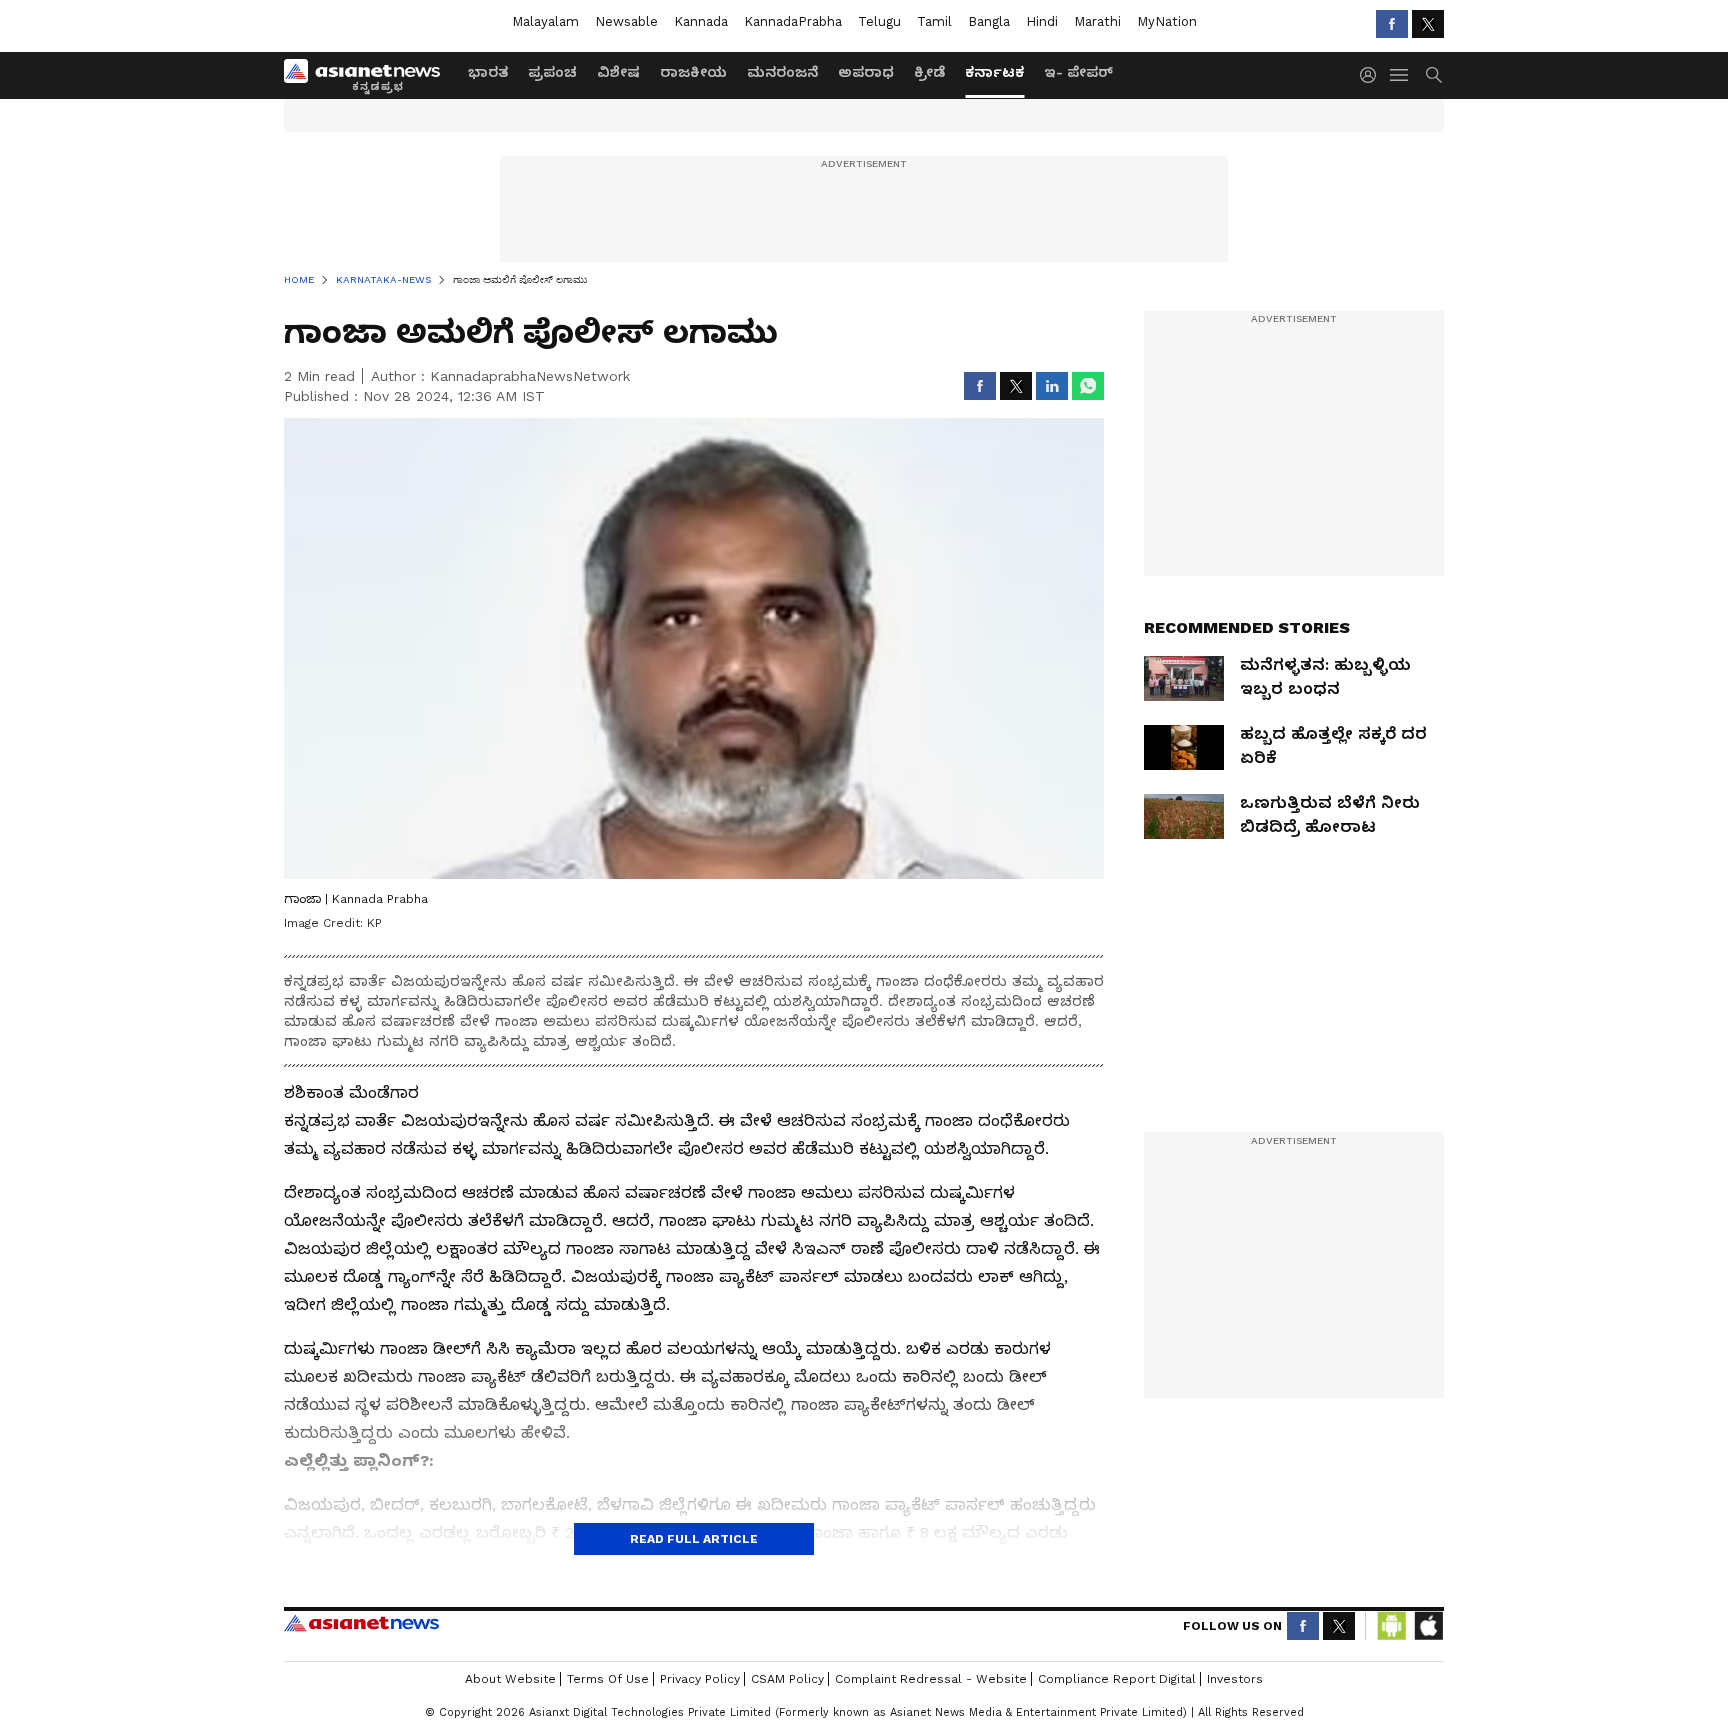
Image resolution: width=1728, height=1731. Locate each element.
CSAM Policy (787, 1679)
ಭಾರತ (488, 72)
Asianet (361, 1623)
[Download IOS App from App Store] (1428, 1626)
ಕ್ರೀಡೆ (929, 72)
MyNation (1167, 21)
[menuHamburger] (1400, 75)
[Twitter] (1428, 24)
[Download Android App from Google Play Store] (1392, 1626)
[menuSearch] (1434, 75)
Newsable (626, 21)
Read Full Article (694, 1539)
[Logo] (369, 75)
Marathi (1097, 21)
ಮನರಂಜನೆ (782, 72)
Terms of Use (608, 1679)
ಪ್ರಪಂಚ (552, 72)
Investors (1235, 1679)
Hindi (1042, 21)
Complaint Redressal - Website (931, 1679)
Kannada (701, 21)
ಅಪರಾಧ (866, 72)
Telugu (879, 21)
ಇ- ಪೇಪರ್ (1078, 72)
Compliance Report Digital (1117, 1679)
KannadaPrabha (793, 21)
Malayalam (545, 21)
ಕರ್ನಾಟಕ (994, 72)
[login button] (1373, 75)
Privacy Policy (700, 1679)
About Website (510, 1679)
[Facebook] (1392, 24)
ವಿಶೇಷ (618, 72)
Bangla (989, 21)
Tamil (934, 21)
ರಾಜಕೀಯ (693, 72)
